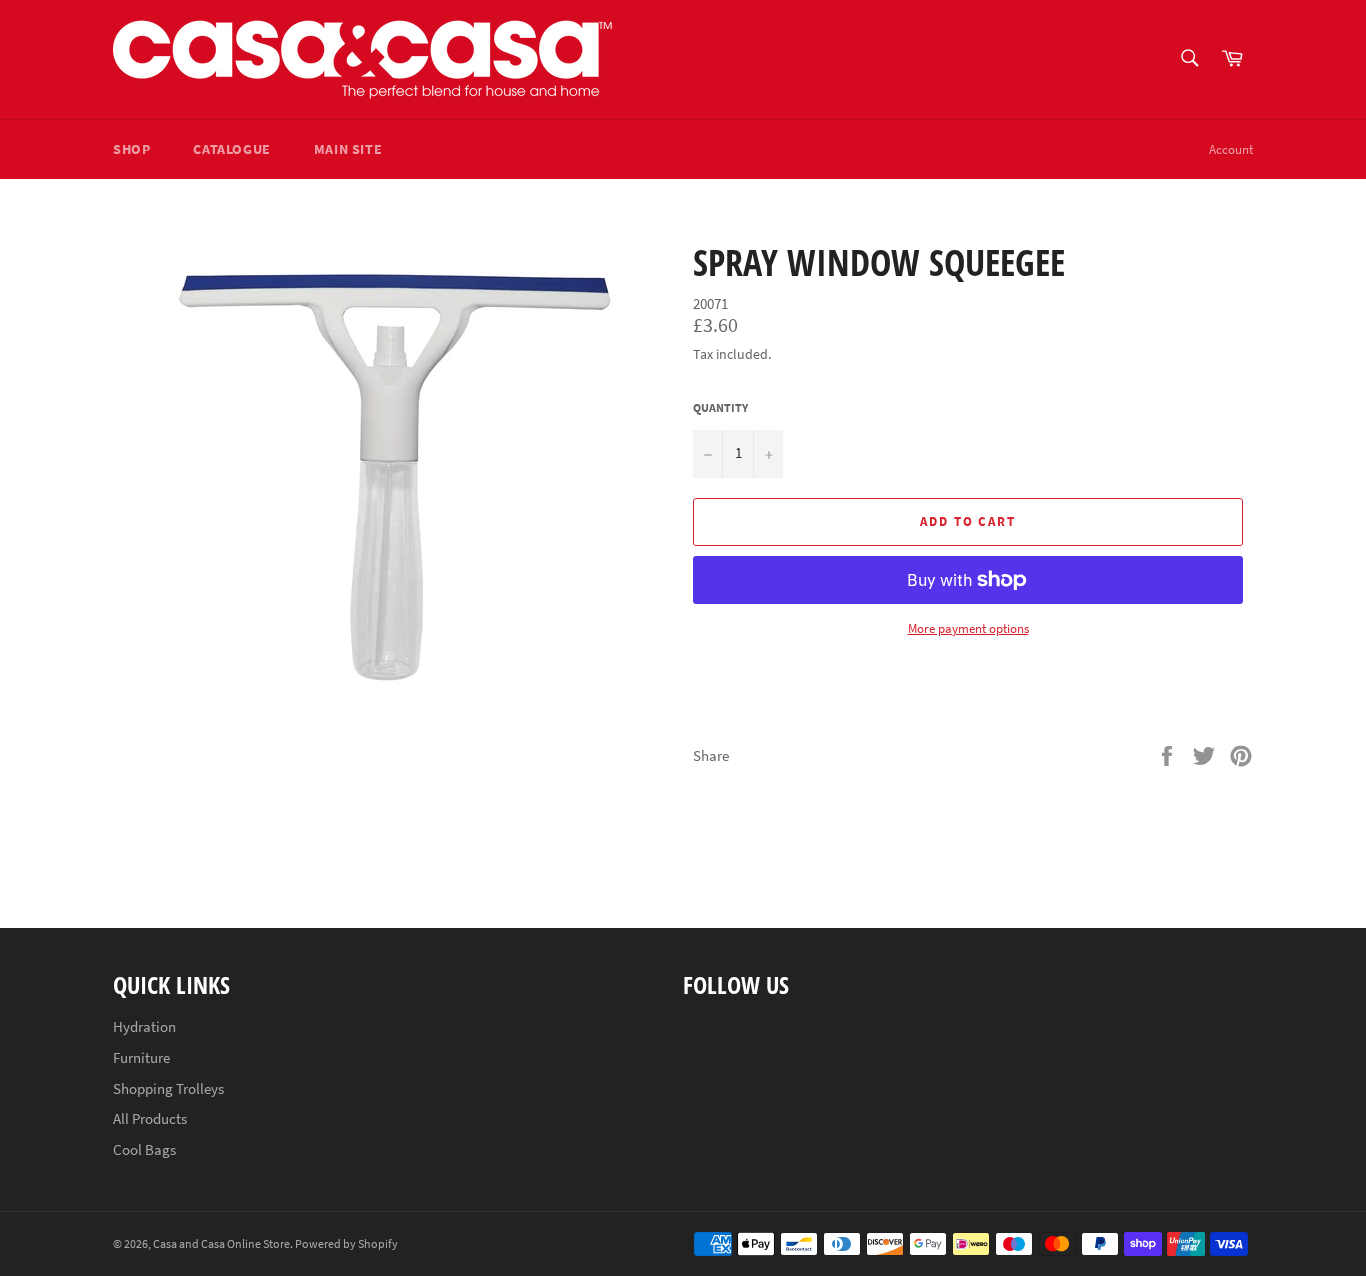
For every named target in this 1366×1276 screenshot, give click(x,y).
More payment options (968, 628)
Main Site (348, 149)
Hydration (144, 1026)
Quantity (720, 407)
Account (1231, 149)
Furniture (141, 1057)
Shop (131, 149)
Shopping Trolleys (168, 1088)
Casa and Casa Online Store (221, 1243)
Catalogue (231, 149)
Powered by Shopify (346, 1243)
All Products (150, 1118)
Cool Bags (144, 1149)
